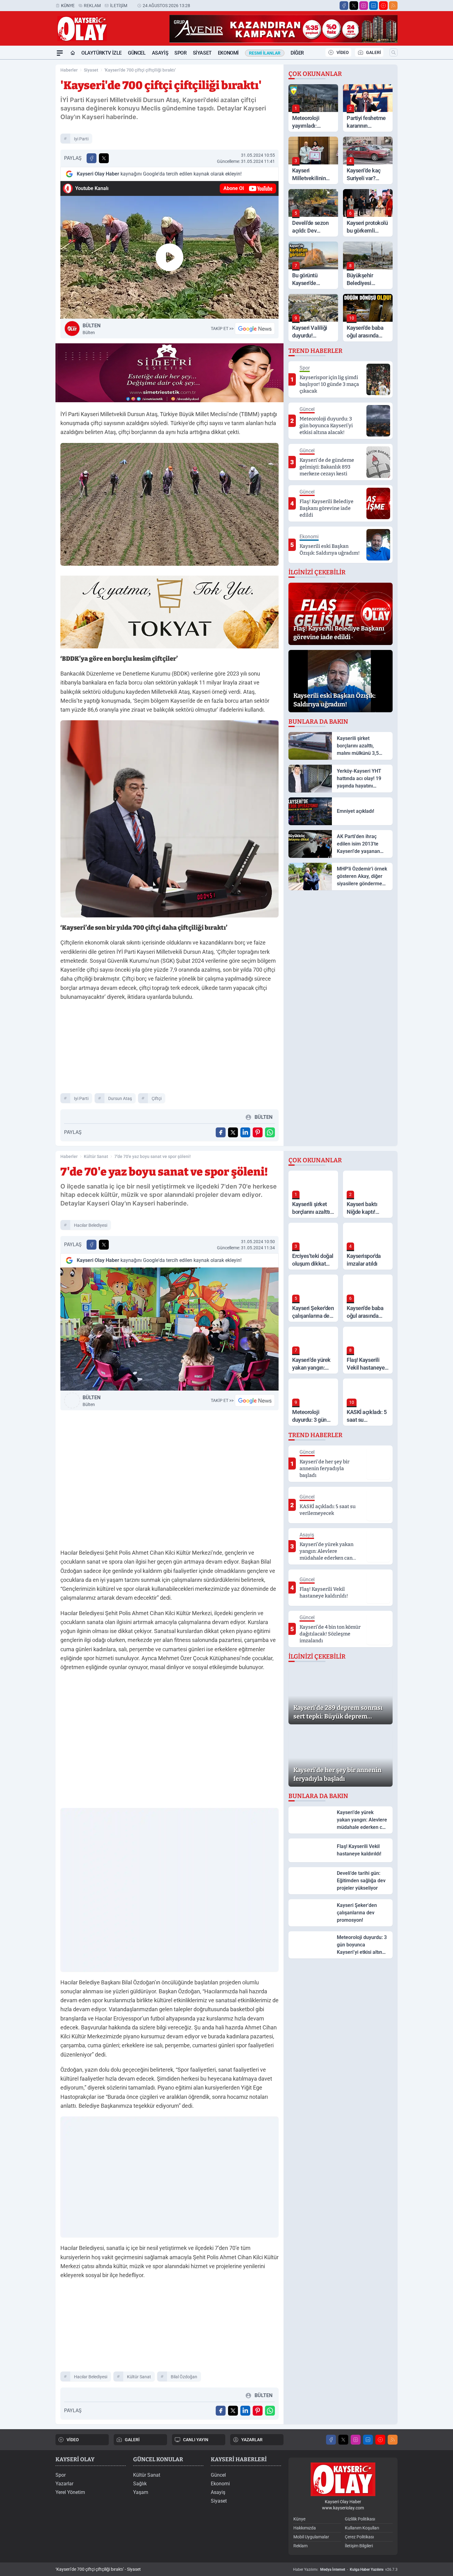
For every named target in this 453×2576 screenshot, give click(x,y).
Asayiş (160, 53)
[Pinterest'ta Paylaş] (258, 1132)
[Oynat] (169, 257)
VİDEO (343, 52)
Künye (68, 6)
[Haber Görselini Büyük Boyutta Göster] (169, 504)
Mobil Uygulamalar (311, 2537)
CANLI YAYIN (196, 2440)
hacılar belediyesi (91, 1225)
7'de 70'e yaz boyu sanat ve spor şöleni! (153, 1156)
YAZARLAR (252, 2440)
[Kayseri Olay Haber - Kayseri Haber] (343, 2479)
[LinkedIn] (373, 6)
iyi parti (81, 139)
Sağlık (140, 2484)
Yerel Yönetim (70, 2492)
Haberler (69, 70)
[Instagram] (364, 6)
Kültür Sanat (96, 1156)
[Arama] (394, 52)
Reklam (92, 6)
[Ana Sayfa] (73, 53)
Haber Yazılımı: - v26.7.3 (345, 2570)
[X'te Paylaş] (104, 158)
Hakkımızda (305, 2528)
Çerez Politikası (359, 2537)
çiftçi (157, 1098)
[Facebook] (344, 6)
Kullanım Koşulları (362, 2528)
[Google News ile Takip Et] (255, 329)
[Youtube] (383, 6)
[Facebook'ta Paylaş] (92, 158)
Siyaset (202, 53)
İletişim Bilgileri (359, 2546)
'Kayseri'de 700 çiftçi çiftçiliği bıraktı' (140, 70)
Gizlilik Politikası (360, 2519)
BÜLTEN (92, 329)
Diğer (297, 53)
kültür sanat (139, 2377)
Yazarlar (64, 2484)
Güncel (137, 53)
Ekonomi (228, 53)
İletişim (119, 6)
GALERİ (373, 52)
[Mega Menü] (60, 53)
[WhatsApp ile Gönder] (270, 1132)
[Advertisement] (26, 152)
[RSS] (393, 6)
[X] (354, 6)
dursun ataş (120, 1098)
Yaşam (141, 2492)
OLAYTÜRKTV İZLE (102, 53)
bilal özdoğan (184, 2377)
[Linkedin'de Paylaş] (245, 1132)
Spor (180, 53)
